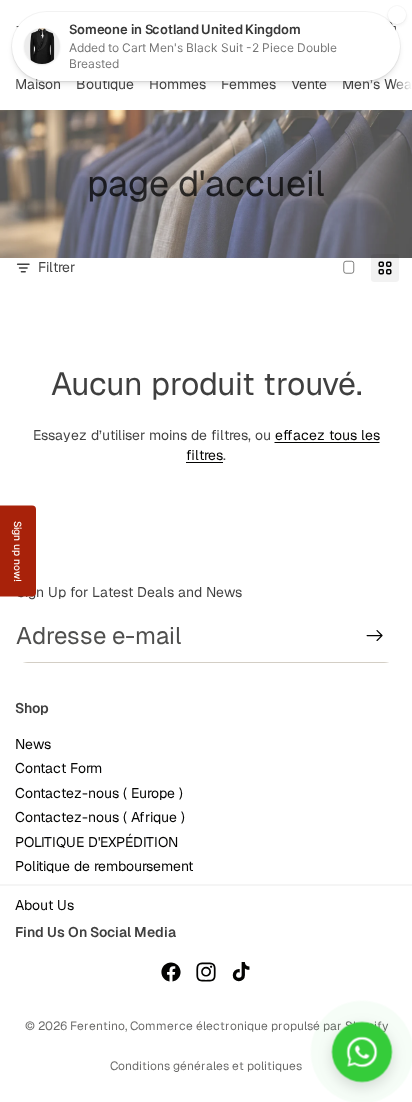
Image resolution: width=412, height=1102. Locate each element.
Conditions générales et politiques (206, 1066)
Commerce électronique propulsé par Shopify (259, 1026)
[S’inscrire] (375, 636)
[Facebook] (171, 972)
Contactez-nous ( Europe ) (99, 793)
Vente (309, 84)
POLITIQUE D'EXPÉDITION (96, 842)
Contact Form (58, 769)
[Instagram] (206, 972)
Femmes (248, 84)
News (33, 745)
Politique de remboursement (104, 866)
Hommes (177, 84)
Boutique (105, 84)
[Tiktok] (241, 972)
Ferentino (97, 1026)
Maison (38, 84)
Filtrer (56, 267)
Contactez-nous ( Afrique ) (100, 818)
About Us (44, 906)
